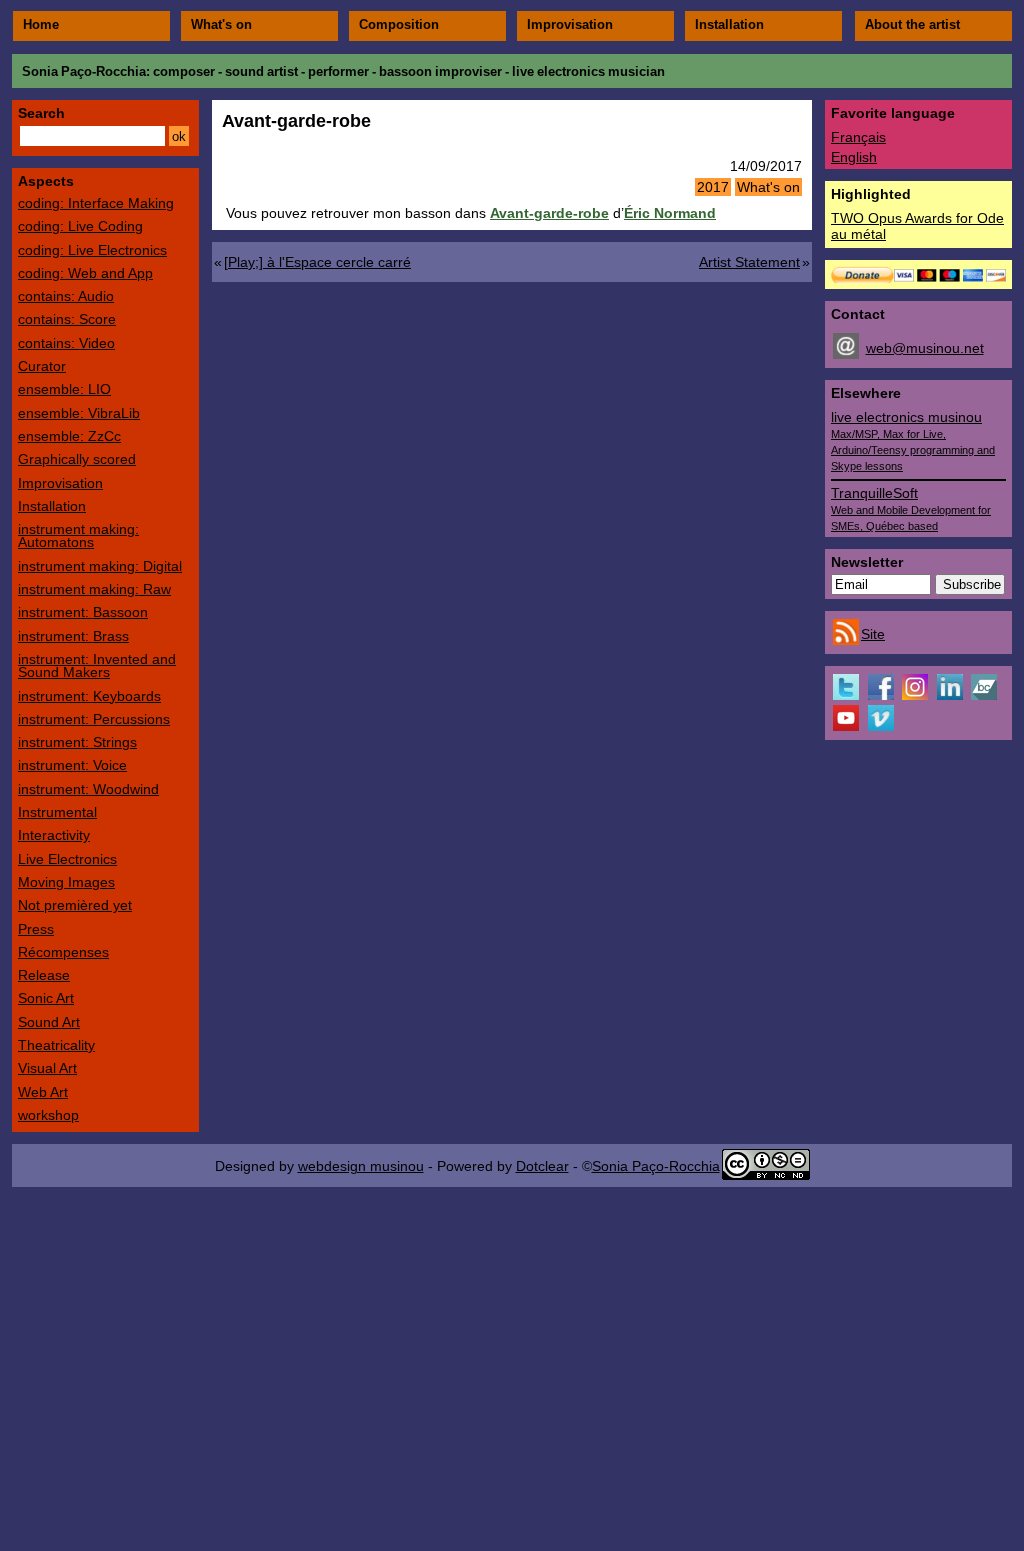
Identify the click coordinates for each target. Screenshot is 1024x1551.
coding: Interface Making (96, 203)
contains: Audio (66, 296)
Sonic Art (46, 998)
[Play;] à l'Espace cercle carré (317, 262)
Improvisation (570, 25)
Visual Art (47, 1068)
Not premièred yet (75, 905)
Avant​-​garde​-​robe (549, 213)
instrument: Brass (73, 636)
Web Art (43, 1092)
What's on (221, 25)
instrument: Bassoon (83, 612)
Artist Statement (749, 262)
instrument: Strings (77, 742)
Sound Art (49, 1022)
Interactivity (54, 835)
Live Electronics (67, 859)
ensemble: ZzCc (69, 436)
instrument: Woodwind (88, 789)
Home (41, 25)
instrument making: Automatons (78, 535)
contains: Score (67, 319)
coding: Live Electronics (92, 250)
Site (873, 634)
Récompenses (63, 952)
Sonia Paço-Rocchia (84, 71)
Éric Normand (670, 213)
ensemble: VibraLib (79, 413)
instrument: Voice (72, 765)
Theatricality (56, 1045)
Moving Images (66, 882)
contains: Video (66, 343)
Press (36, 929)
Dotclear (542, 1166)
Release (44, 975)
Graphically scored (77, 459)
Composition (399, 25)
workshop (48, 1115)
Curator (42, 366)
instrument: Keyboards (89, 696)
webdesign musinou (361, 1166)
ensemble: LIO (64, 389)
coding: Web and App (85, 273)
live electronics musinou (913, 440)
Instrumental (57, 812)
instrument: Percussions (94, 719)
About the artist (912, 25)
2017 (713, 187)
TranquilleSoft (911, 508)
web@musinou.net (925, 348)
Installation (729, 25)
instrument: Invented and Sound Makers (97, 665)
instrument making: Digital (100, 566)
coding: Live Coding (80, 226)
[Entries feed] (846, 640)
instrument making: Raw (94, 589)
